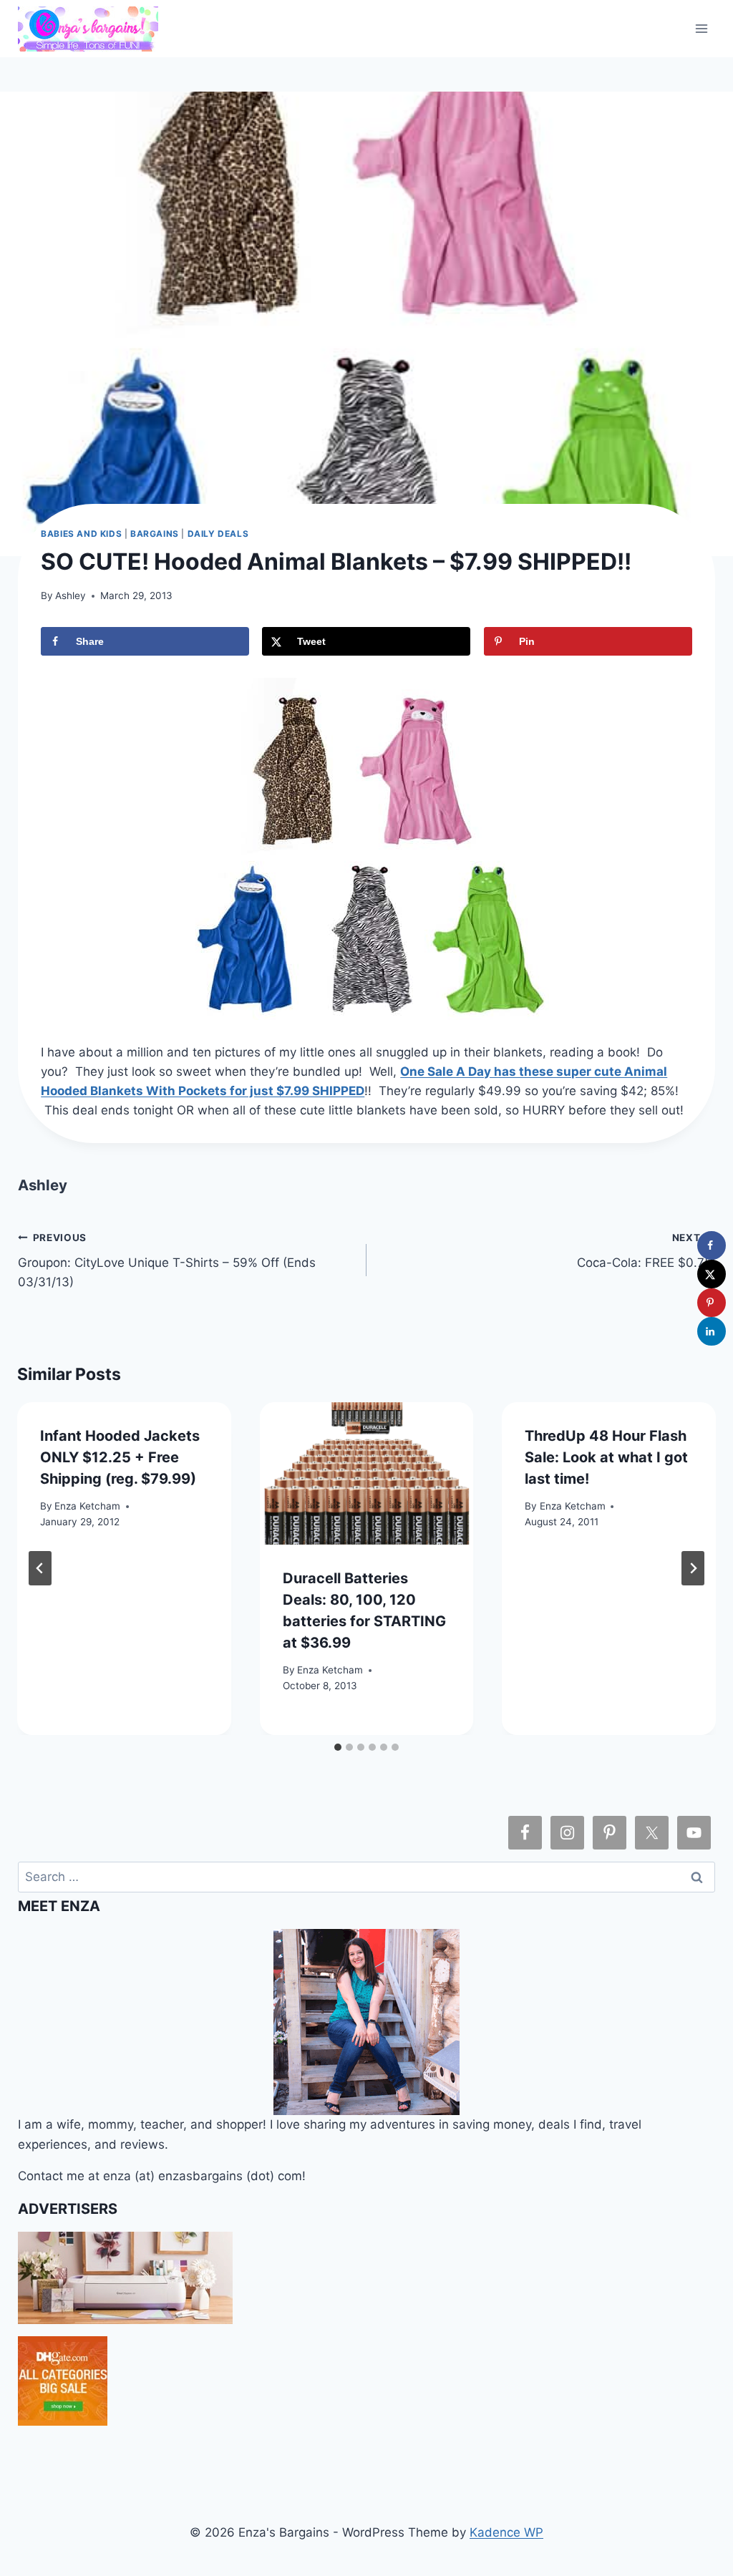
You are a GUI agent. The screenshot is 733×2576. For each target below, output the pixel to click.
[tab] (338, 1747)
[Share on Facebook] (712, 1245)
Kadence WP (506, 2532)
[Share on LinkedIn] (712, 1331)
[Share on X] (712, 1274)
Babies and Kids (81, 534)
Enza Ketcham (87, 1506)
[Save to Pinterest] (712, 1303)
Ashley (71, 596)
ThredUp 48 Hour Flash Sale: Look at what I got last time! (606, 1457)
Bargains (155, 534)
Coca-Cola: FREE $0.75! (646, 1251)
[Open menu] (702, 28)
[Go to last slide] (40, 1568)
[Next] (693, 1568)
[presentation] (367, 1473)
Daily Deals (218, 534)
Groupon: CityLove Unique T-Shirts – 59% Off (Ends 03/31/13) (167, 1260)
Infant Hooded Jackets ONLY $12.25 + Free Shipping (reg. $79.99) (120, 1457)
